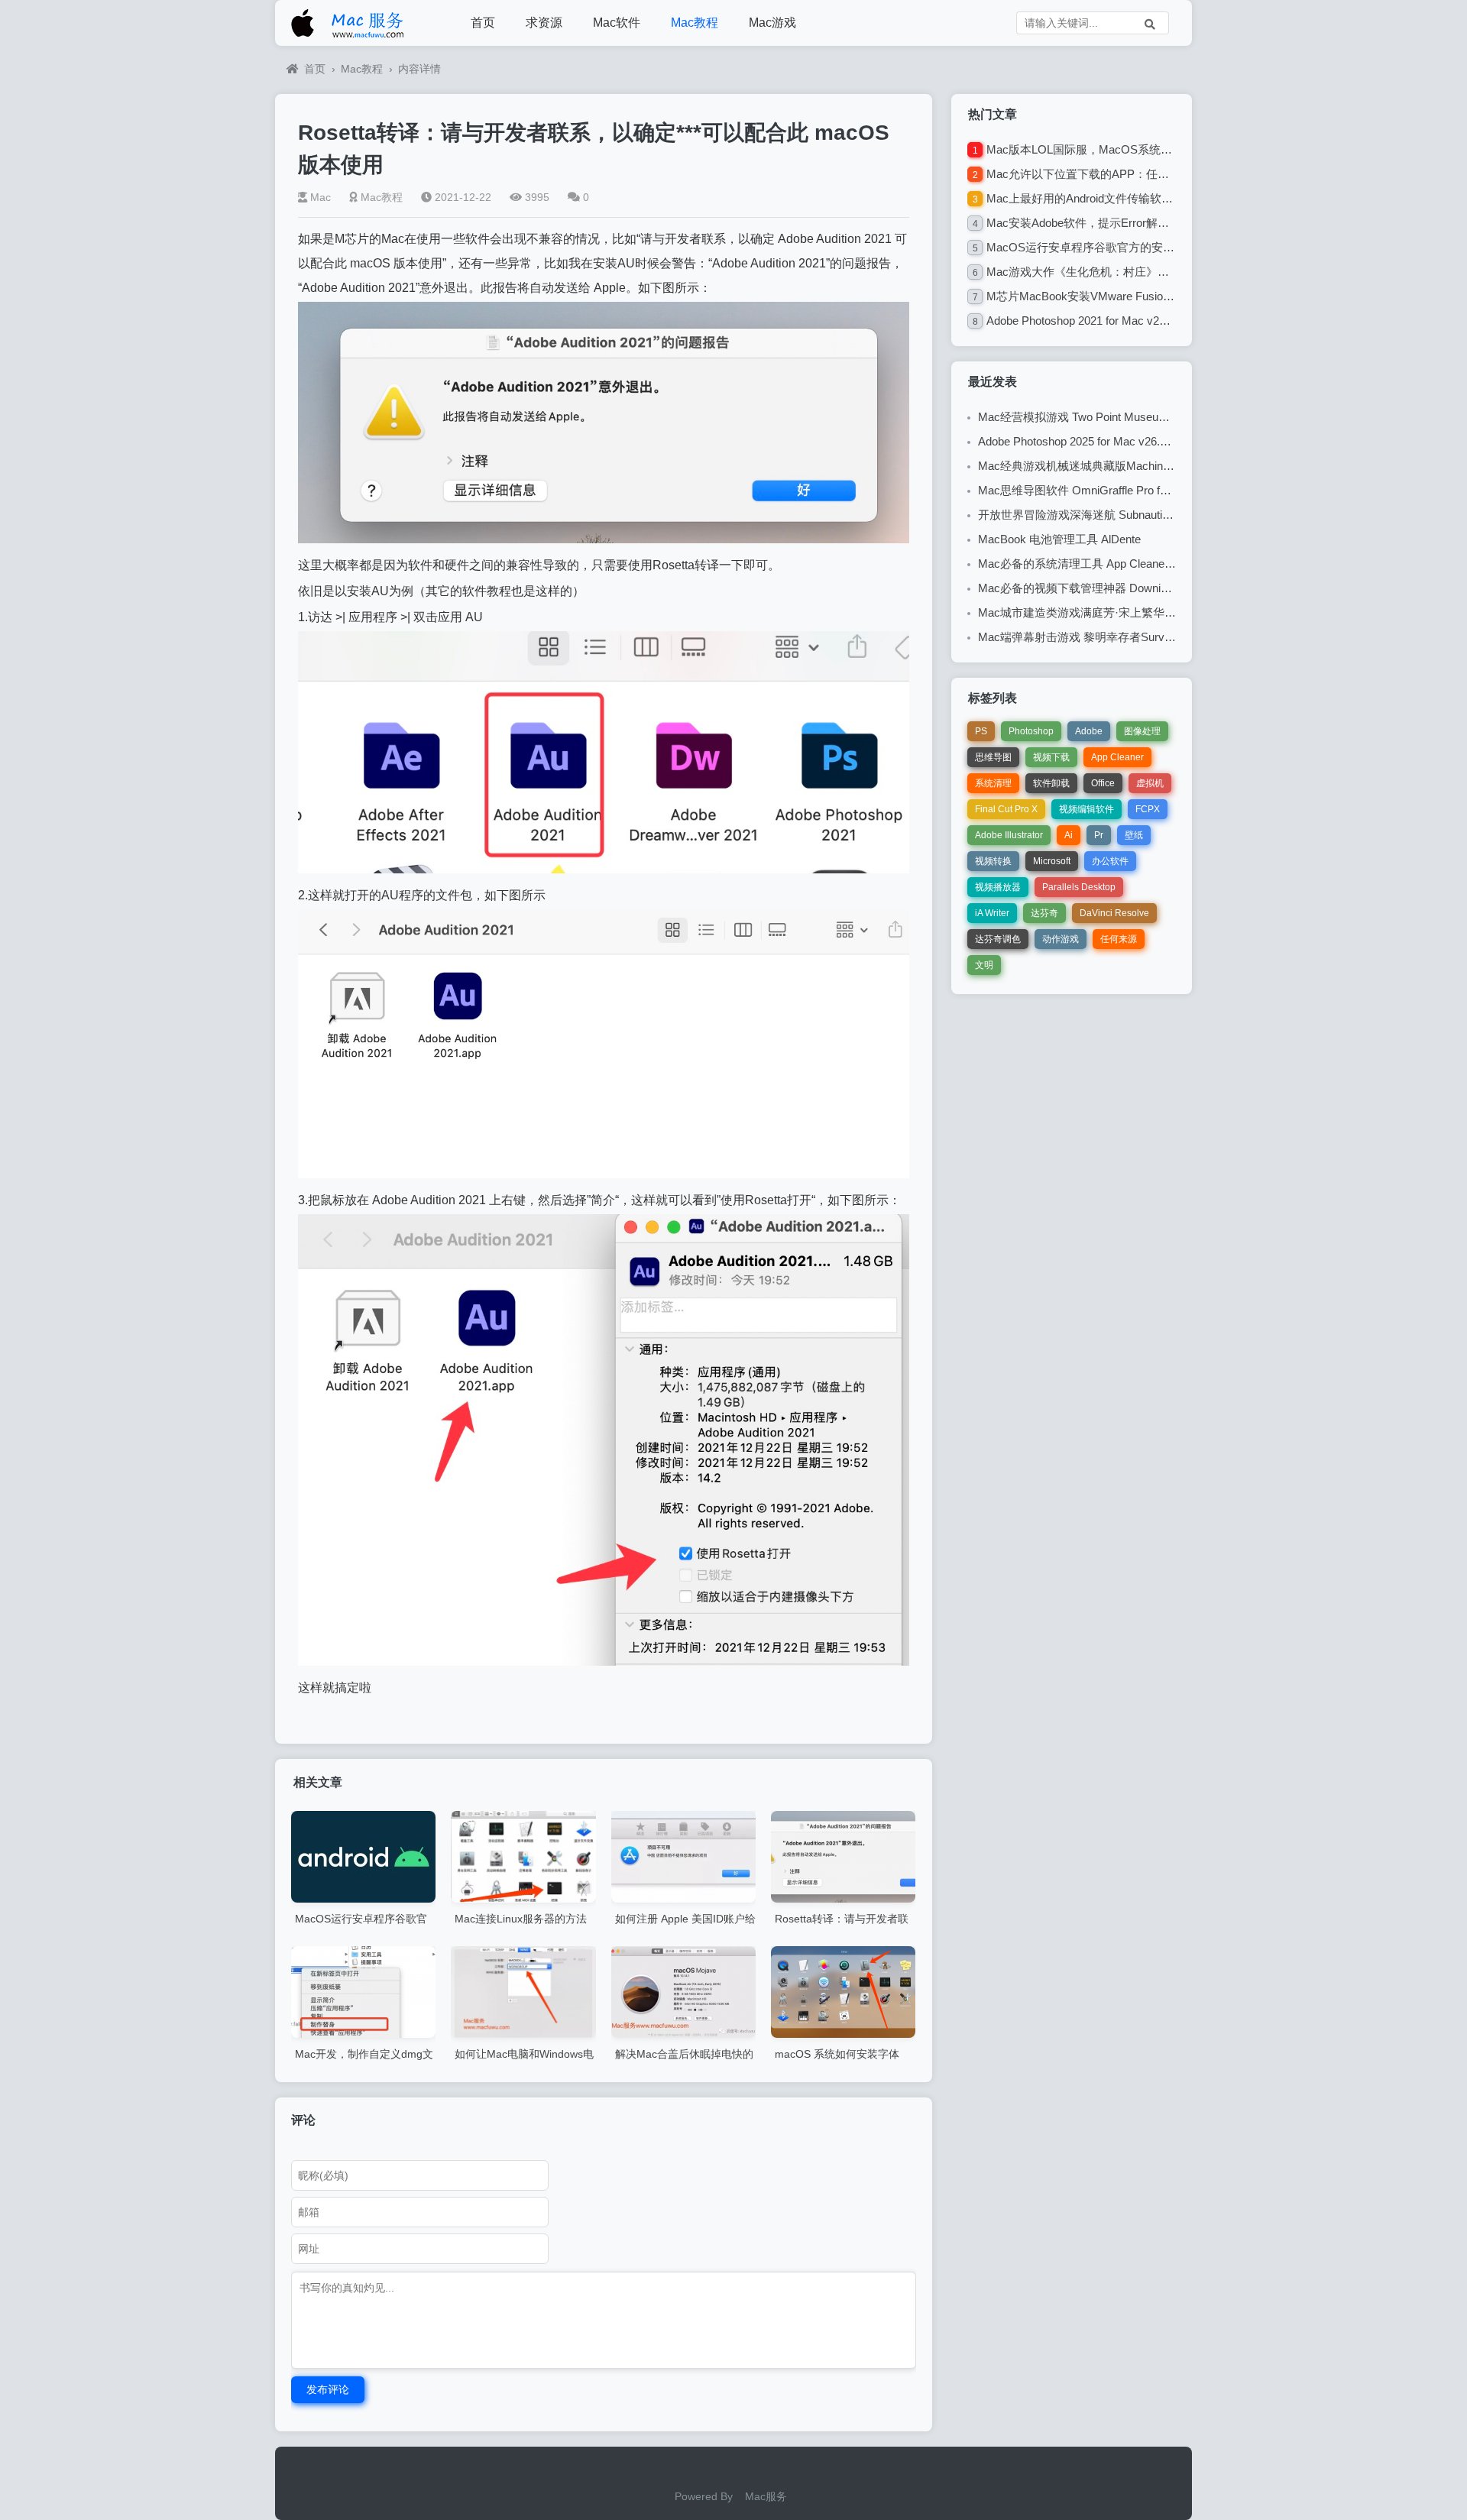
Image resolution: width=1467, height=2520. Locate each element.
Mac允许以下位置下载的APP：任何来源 (1089, 174)
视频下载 (1051, 757)
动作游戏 (1061, 939)
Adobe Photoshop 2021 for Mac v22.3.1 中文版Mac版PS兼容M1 (1148, 321)
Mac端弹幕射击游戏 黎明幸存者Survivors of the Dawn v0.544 (1133, 637)
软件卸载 (1051, 783)
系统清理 (993, 783)
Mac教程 (695, 23)
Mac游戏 (772, 23)
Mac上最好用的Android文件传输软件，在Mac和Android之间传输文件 (1161, 198)
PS (981, 731)
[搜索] (1150, 23)
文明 (984, 965)
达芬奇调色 (998, 939)
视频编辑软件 (1086, 809)
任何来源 (1119, 939)
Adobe (1089, 731)
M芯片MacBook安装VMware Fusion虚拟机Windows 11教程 (1137, 296)
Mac (321, 197)
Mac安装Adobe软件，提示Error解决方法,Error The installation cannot (1160, 223)
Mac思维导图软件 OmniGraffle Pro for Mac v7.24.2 (1106, 490)
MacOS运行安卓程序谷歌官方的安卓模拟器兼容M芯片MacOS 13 (1153, 247)
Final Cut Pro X (1006, 809)
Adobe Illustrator (1009, 835)
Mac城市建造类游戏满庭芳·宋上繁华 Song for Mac (1106, 612)
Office (1103, 783)
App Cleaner (1117, 757)
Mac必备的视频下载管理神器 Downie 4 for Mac (1098, 588)
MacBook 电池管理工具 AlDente (1059, 539)
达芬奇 (1044, 913)
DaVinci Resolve (1114, 913)
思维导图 (993, 757)
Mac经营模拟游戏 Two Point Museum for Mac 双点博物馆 (1124, 417)
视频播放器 (998, 887)
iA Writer (992, 913)
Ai (1069, 835)
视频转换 (993, 861)
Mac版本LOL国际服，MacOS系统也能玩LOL (1101, 149)
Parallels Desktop (1079, 887)
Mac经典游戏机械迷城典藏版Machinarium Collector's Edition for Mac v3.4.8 (1168, 466)
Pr (1099, 835)
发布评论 (328, 2389)
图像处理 (1142, 731)
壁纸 (1134, 835)
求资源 (544, 23)
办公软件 (1110, 861)
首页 (483, 23)
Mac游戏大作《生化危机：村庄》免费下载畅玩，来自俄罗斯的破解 (1158, 272)
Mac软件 (617, 23)
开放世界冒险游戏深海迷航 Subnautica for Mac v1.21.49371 (1129, 515)
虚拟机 (1150, 783)
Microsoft (1052, 861)
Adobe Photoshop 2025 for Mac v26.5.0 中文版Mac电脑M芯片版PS (1148, 441)
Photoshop (1031, 731)
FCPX (1148, 809)
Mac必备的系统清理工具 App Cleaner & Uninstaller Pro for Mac (1137, 564)
